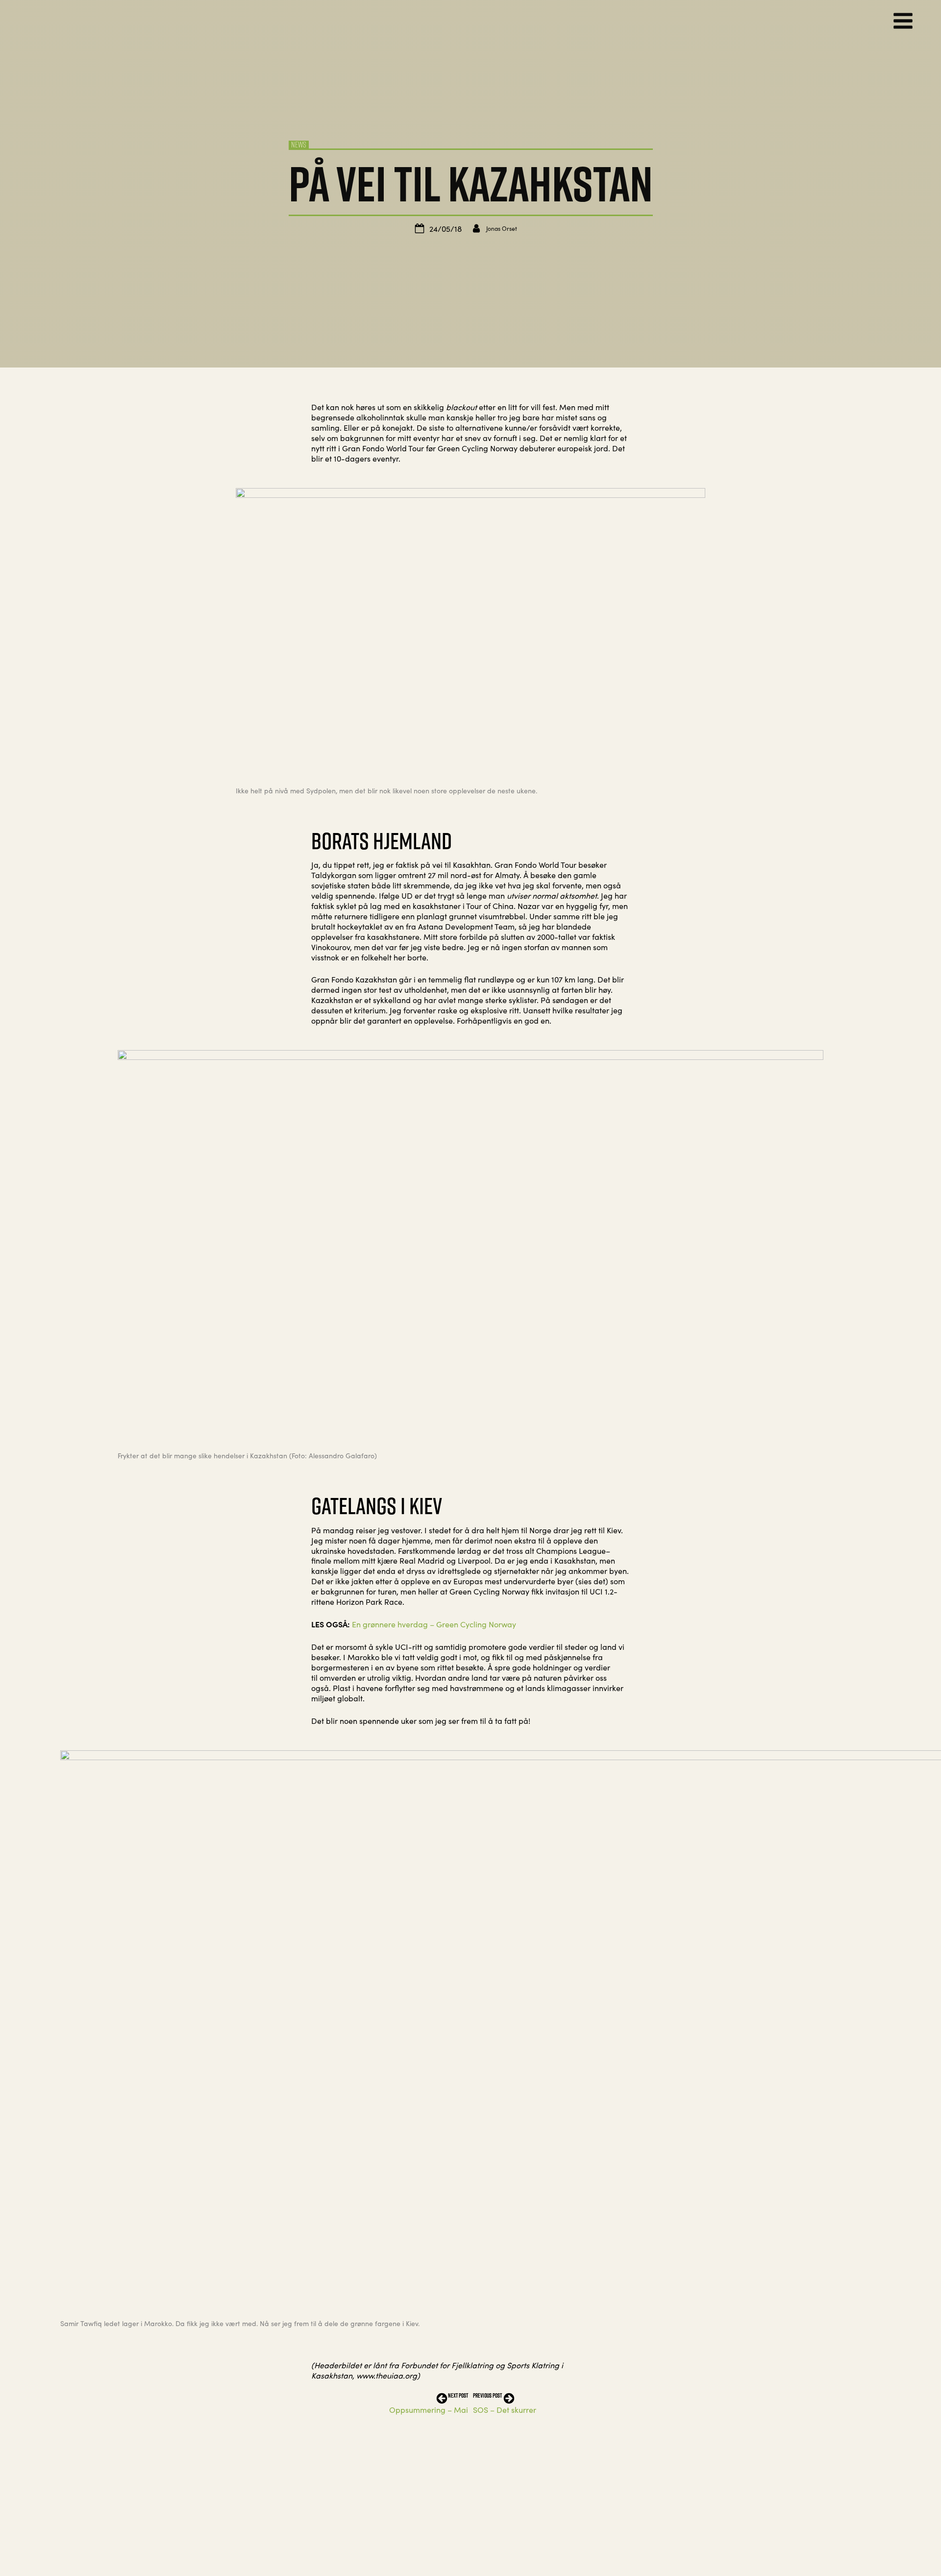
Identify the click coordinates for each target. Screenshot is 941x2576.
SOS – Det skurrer (505, 2409)
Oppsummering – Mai (429, 2409)
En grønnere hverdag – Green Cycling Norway (434, 1624)
